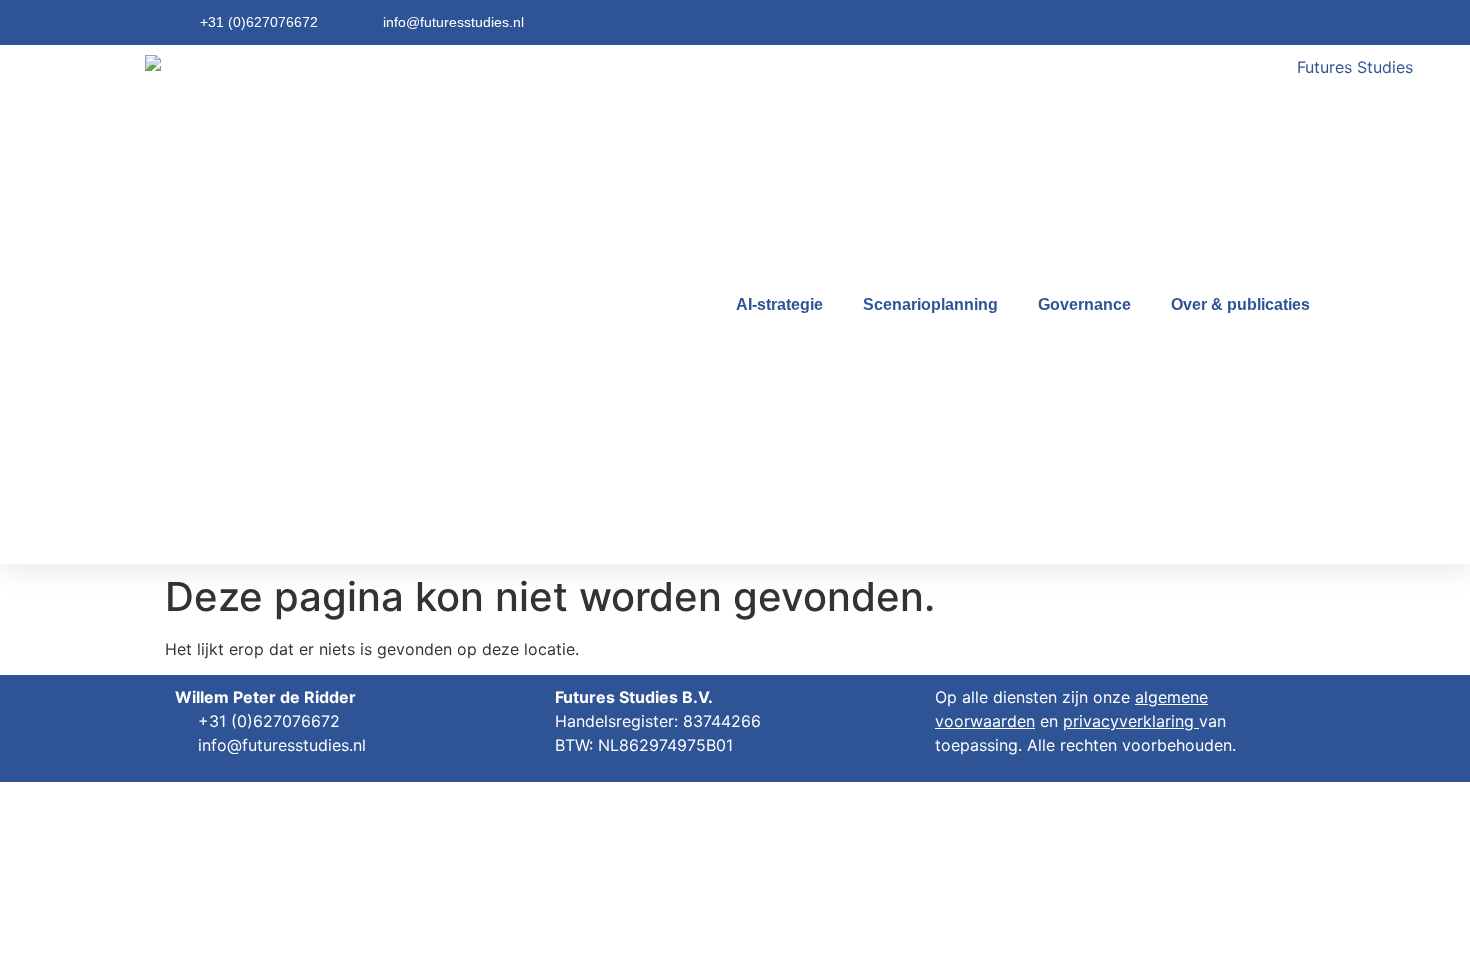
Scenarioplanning (930, 304)
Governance (1084, 304)
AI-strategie (779, 304)
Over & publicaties (1240, 304)
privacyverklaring (1128, 721)
